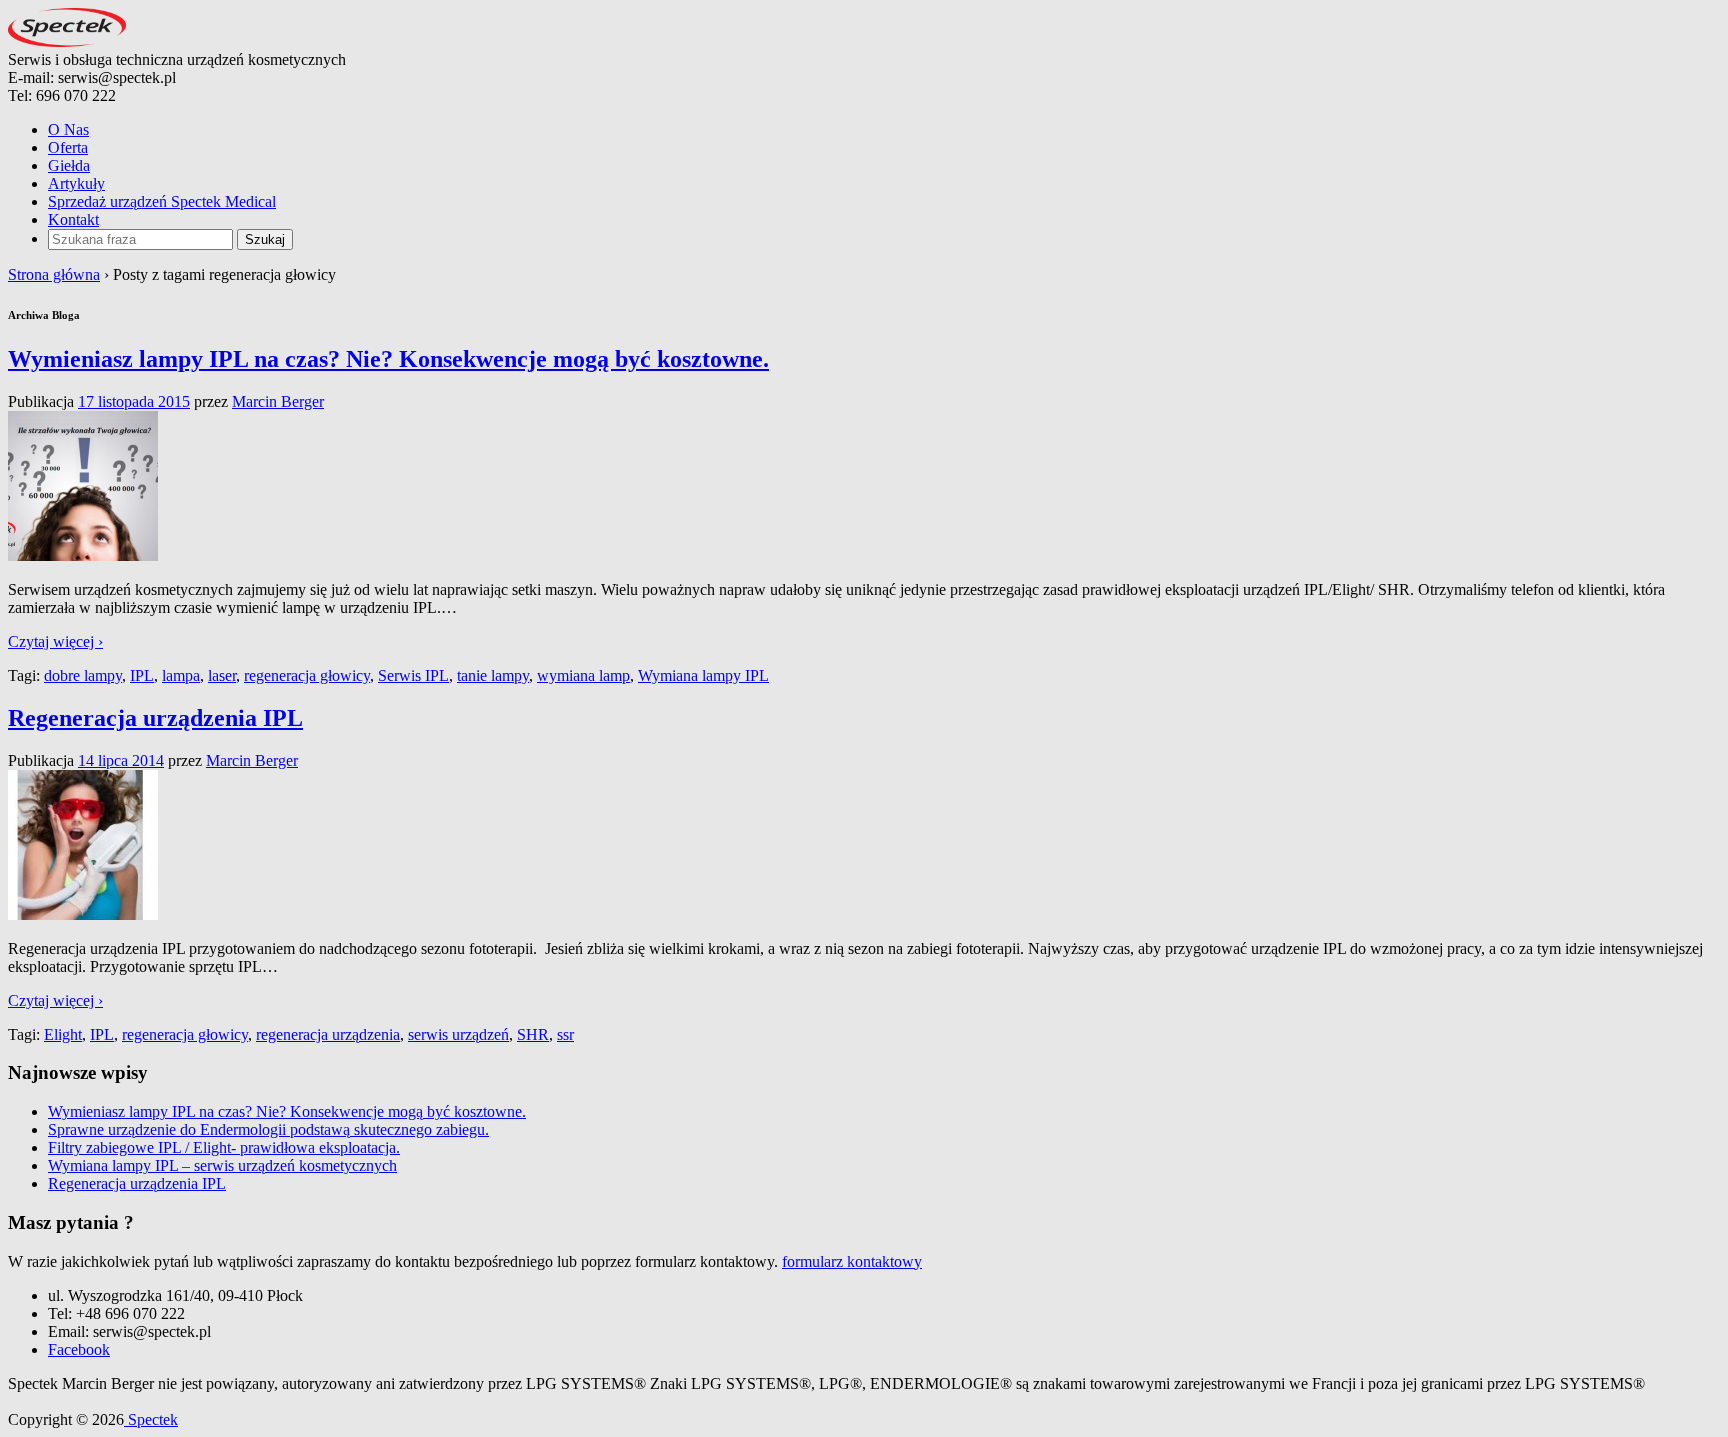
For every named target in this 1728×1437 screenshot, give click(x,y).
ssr (565, 1034)
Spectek (151, 1419)
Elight (63, 1034)
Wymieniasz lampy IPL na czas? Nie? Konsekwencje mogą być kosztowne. (388, 359)
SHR (533, 1034)
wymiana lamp (583, 675)
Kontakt (73, 219)
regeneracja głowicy (307, 675)
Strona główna (54, 274)
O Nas (68, 129)
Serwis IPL (413, 675)
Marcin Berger (278, 401)
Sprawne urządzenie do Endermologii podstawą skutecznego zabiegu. (268, 1129)
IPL (142, 675)
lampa (181, 675)
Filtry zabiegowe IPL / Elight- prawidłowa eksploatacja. (224, 1147)
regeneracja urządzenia (328, 1034)
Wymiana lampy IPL (703, 675)
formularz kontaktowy (852, 1261)
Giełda (69, 165)
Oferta (68, 147)
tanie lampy (493, 675)
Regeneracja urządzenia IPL (155, 718)
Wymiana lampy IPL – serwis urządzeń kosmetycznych (222, 1165)
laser (222, 675)
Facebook (79, 1349)
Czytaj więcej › (55, 641)
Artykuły (76, 183)
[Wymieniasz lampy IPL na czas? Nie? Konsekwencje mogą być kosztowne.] (83, 555)
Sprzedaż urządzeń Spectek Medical (162, 201)
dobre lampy (83, 675)
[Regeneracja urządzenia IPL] (83, 914)
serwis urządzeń (458, 1034)
